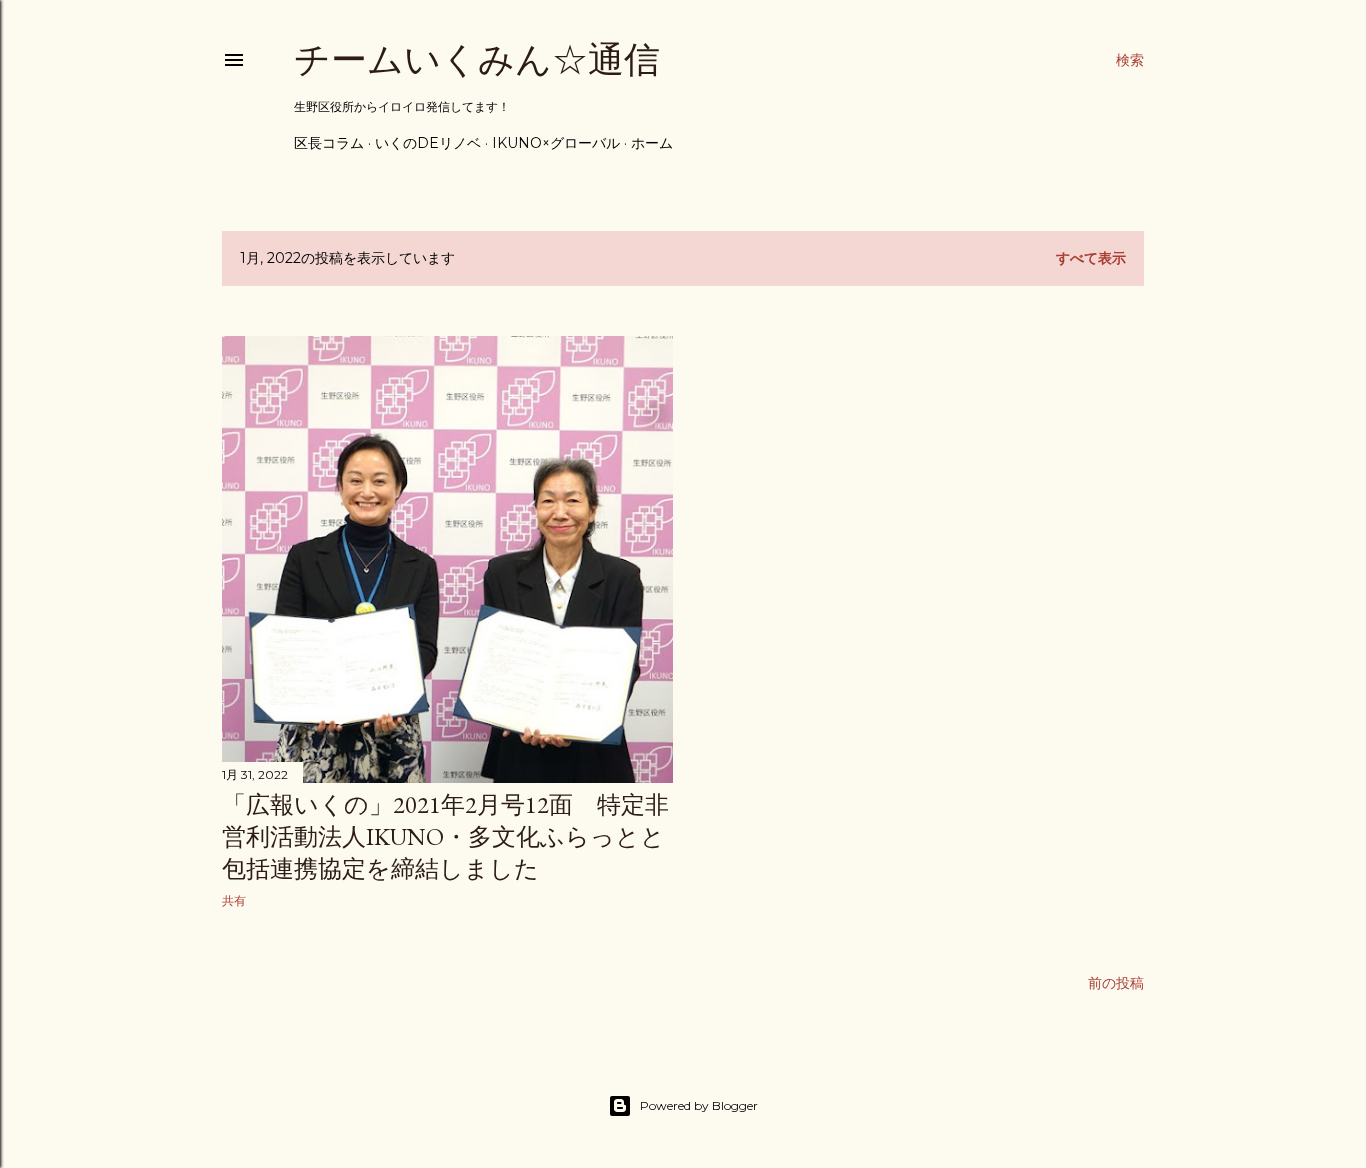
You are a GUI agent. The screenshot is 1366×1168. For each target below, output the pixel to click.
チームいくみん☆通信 (477, 59)
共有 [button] (234, 900)
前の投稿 (1116, 983)
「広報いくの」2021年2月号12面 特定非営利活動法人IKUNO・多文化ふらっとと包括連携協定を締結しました (445, 836)
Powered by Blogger (699, 1105)
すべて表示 (1091, 258)
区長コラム (329, 143)
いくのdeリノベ (428, 143)
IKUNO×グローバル (556, 143)
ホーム (652, 143)
